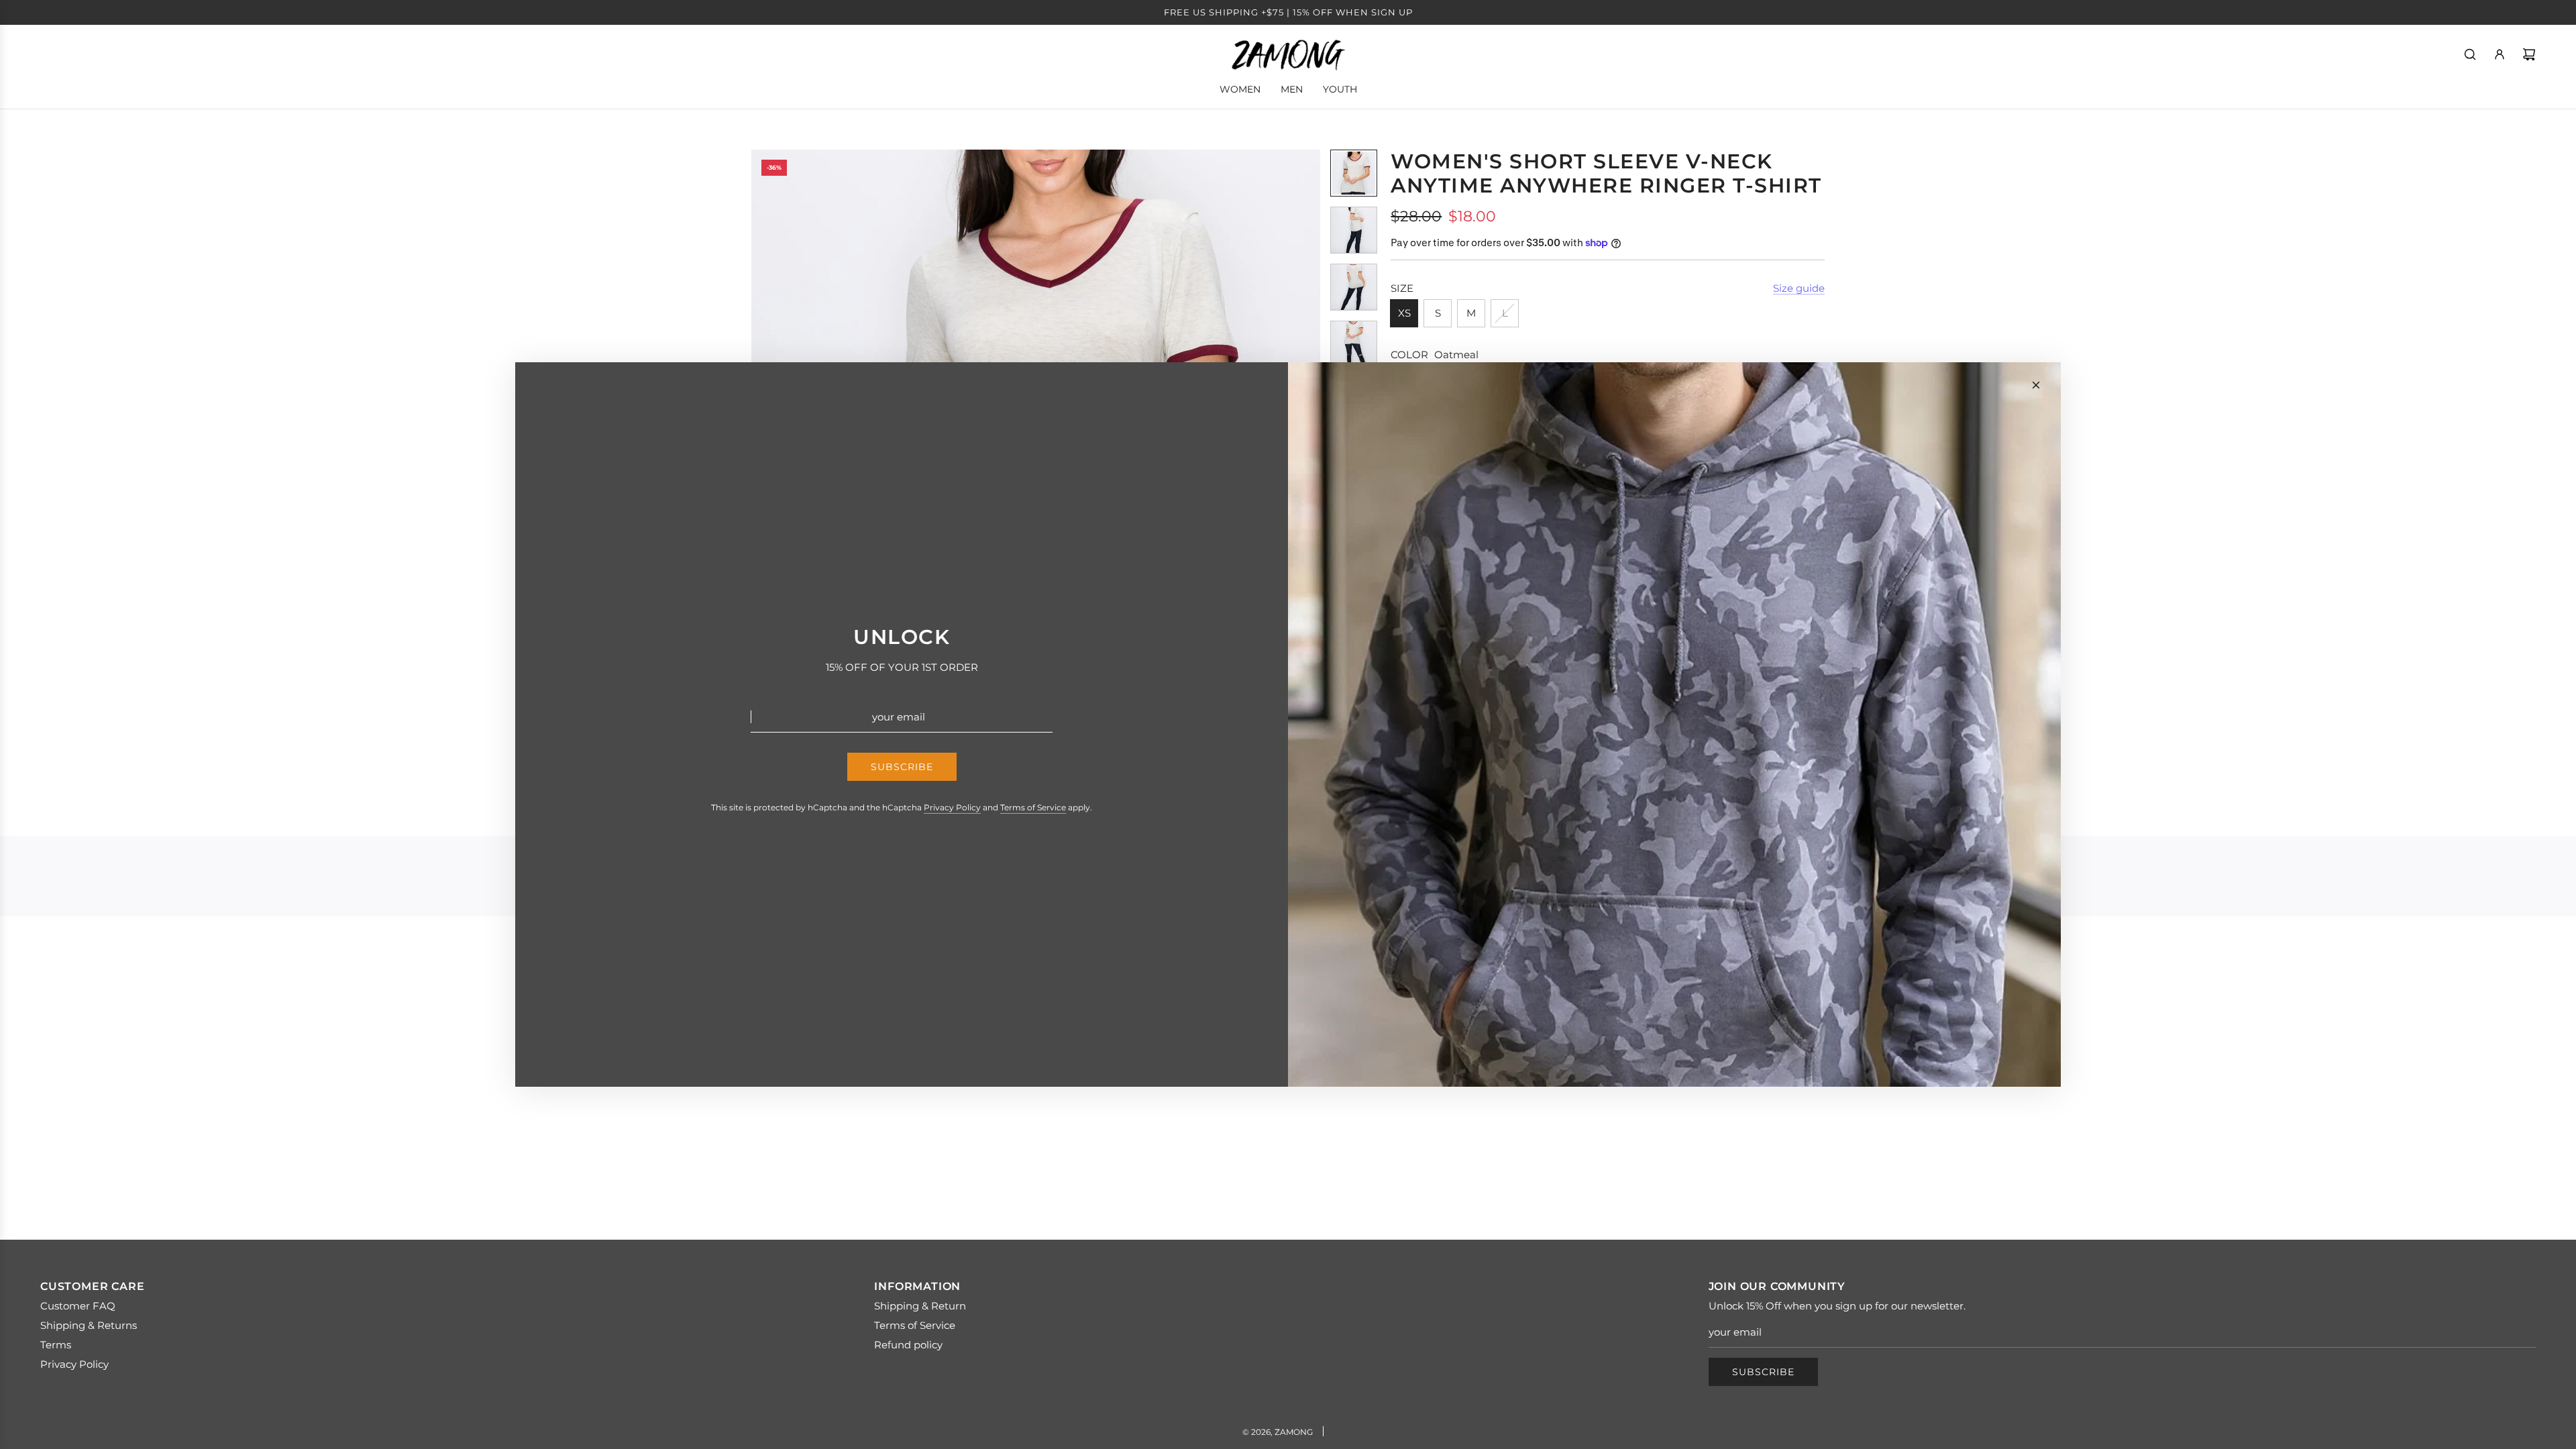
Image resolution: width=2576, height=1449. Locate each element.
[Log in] (2500, 54)
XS (1404, 313)
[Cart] (2529, 54)
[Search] (2470, 54)
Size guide (1799, 288)
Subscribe (1763, 1372)
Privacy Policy (952, 807)
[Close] (2036, 385)
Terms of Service (1033, 807)
